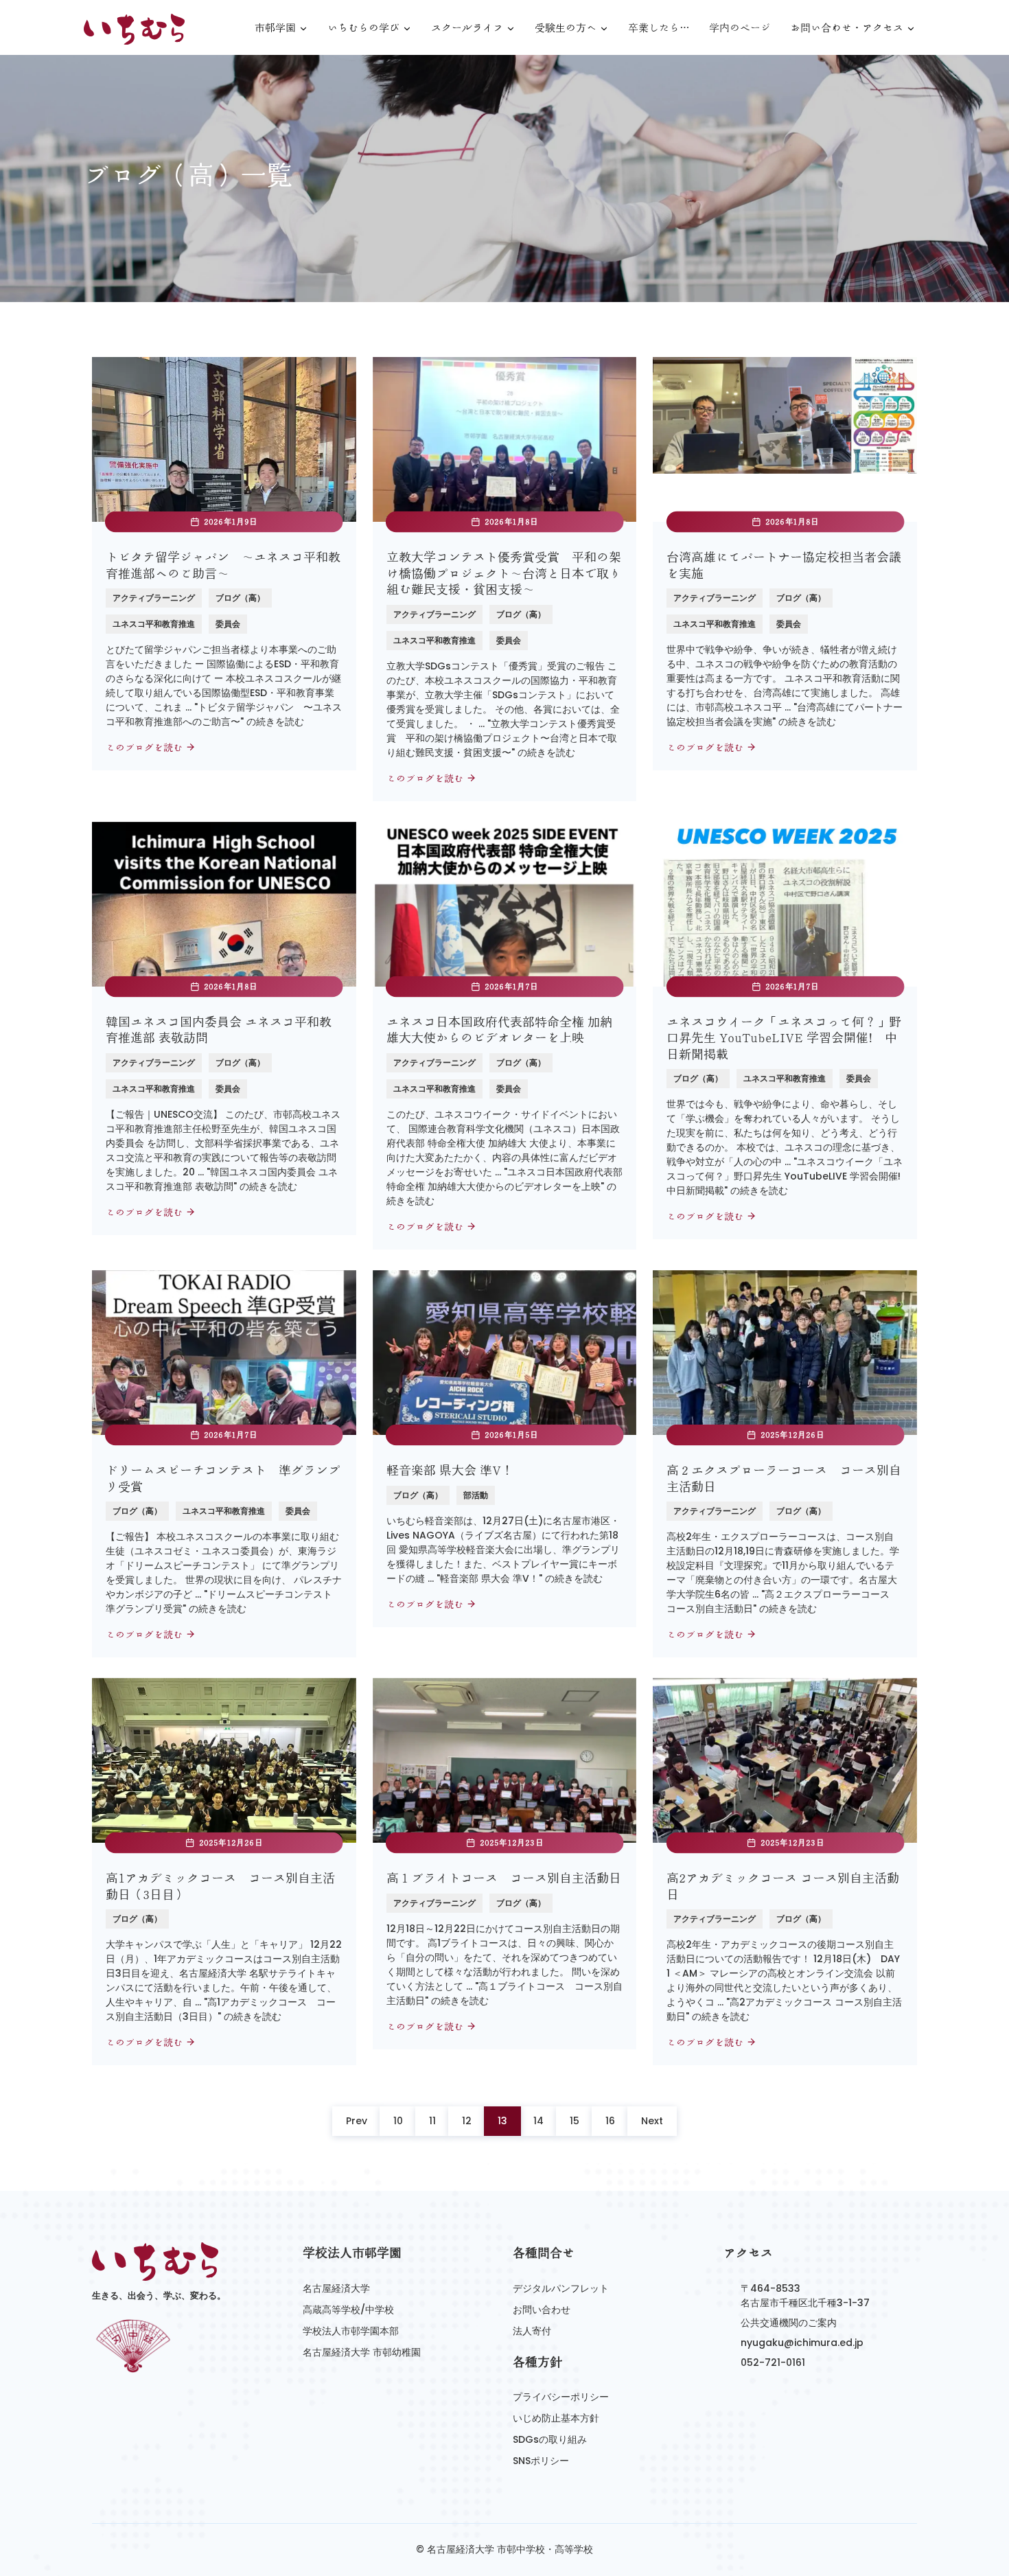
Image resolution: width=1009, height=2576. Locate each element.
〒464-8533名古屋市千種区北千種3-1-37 (805, 2296)
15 (575, 2121)
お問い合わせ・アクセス (847, 28)
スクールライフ (467, 28)
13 (502, 2121)
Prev (357, 2121)
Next (652, 2121)
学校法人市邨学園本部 (351, 2331)
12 (467, 2121)
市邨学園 (275, 28)
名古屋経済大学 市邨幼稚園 (362, 2352)
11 (432, 2121)
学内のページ (740, 28)
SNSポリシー (541, 2461)
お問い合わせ (542, 2310)
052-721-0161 (773, 2362)
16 (610, 2121)
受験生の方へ (566, 28)
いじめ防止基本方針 (556, 2418)
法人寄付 (532, 2331)
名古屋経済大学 (336, 2288)
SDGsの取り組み (550, 2439)
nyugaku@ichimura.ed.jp (802, 2343)
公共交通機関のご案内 (789, 2323)
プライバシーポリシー (561, 2397)
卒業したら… (659, 28)
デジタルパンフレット (561, 2288)
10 (398, 2121)
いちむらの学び (363, 28)
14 (538, 2121)
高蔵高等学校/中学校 (348, 2310)
